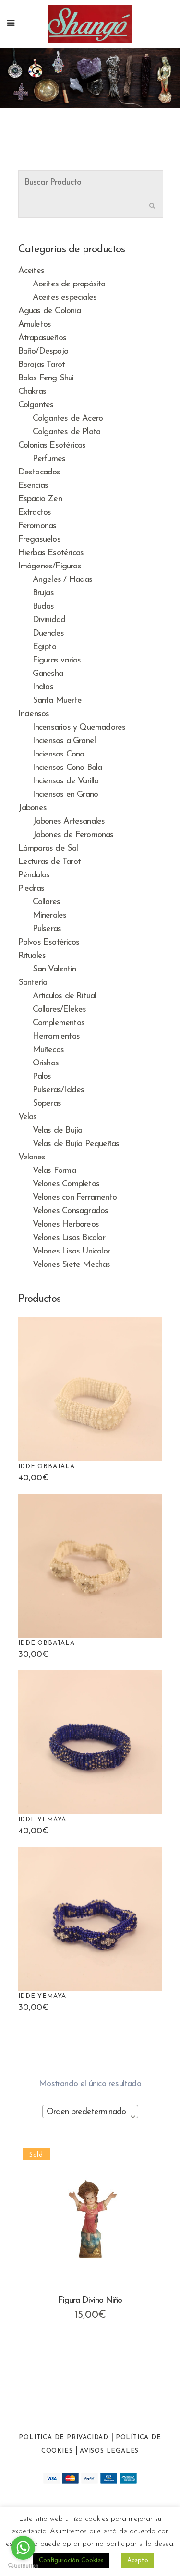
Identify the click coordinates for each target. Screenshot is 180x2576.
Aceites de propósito (69, 284)
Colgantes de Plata (67, 432)
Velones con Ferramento (75, 1198)
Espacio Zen (40, 499)
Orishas (46, 1063)
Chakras (32, 392)
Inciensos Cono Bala (67, 768)
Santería (33, 983)
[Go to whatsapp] (23, 2548)
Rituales (32, 956)
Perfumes (49, 459)
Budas (43, 607)
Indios (43, 687)
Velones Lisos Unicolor (71, 1252)
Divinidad (49, 620)
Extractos (35, 513)
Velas (28, 1117)
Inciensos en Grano (66, 795)
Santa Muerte (57, 701)
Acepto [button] (138, 2560)
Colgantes (36, 405)
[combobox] (90, 2112)
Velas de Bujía (58, 1131)
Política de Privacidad (64, 2438)
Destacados (39, 473)
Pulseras (47, 929)
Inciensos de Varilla (66, 781)
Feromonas (37, 526)
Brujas (43, 593)
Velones (32, 1158)
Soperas (47, 1104)
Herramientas (56, 1037)
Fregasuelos (39, 540)
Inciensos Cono (59, 755)
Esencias (33, 486)
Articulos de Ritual (65, 996)
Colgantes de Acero (68, 419)
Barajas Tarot (42, 365)
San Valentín (54, 969)
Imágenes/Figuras (50, 567)
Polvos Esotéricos (49, 943)
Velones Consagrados (71, 1211)
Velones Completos (66, 1184)
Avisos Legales (109, 2451)
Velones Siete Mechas (72, 1265)
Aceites (31, 271)
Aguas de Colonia (49, 311)
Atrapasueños (42, 338)
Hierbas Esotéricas (51, 553)
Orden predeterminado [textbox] (86, 2112)
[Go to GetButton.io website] (23, 2566)
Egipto (44, 647)
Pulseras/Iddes (59, 1090)
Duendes (48, 634)
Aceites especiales (65, 298)
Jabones (32, 808)
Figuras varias (57, 661)
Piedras (31, 889)
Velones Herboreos (66, 1225)
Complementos (59, 1023)
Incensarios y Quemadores (79, 728)
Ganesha (48, 674)
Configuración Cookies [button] (71, 2560)
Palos (42, 1077)
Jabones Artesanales (69, 822)
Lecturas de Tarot (49, 862)
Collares (47, 902)
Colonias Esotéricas (52, 446)
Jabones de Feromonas (73, 835)
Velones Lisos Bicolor (69, 1238)
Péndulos (34, 875)
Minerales (50, 916)
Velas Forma (54, 1171)
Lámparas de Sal (48, 849)
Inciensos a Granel (64, 741)
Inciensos (34, 714)
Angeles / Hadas (63, 580)
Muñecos (48, 1050)
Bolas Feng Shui (46, 378)
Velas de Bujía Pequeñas (76, 1144)
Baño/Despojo (43, 352)
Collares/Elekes (60, 1010)
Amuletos (35, 325)
